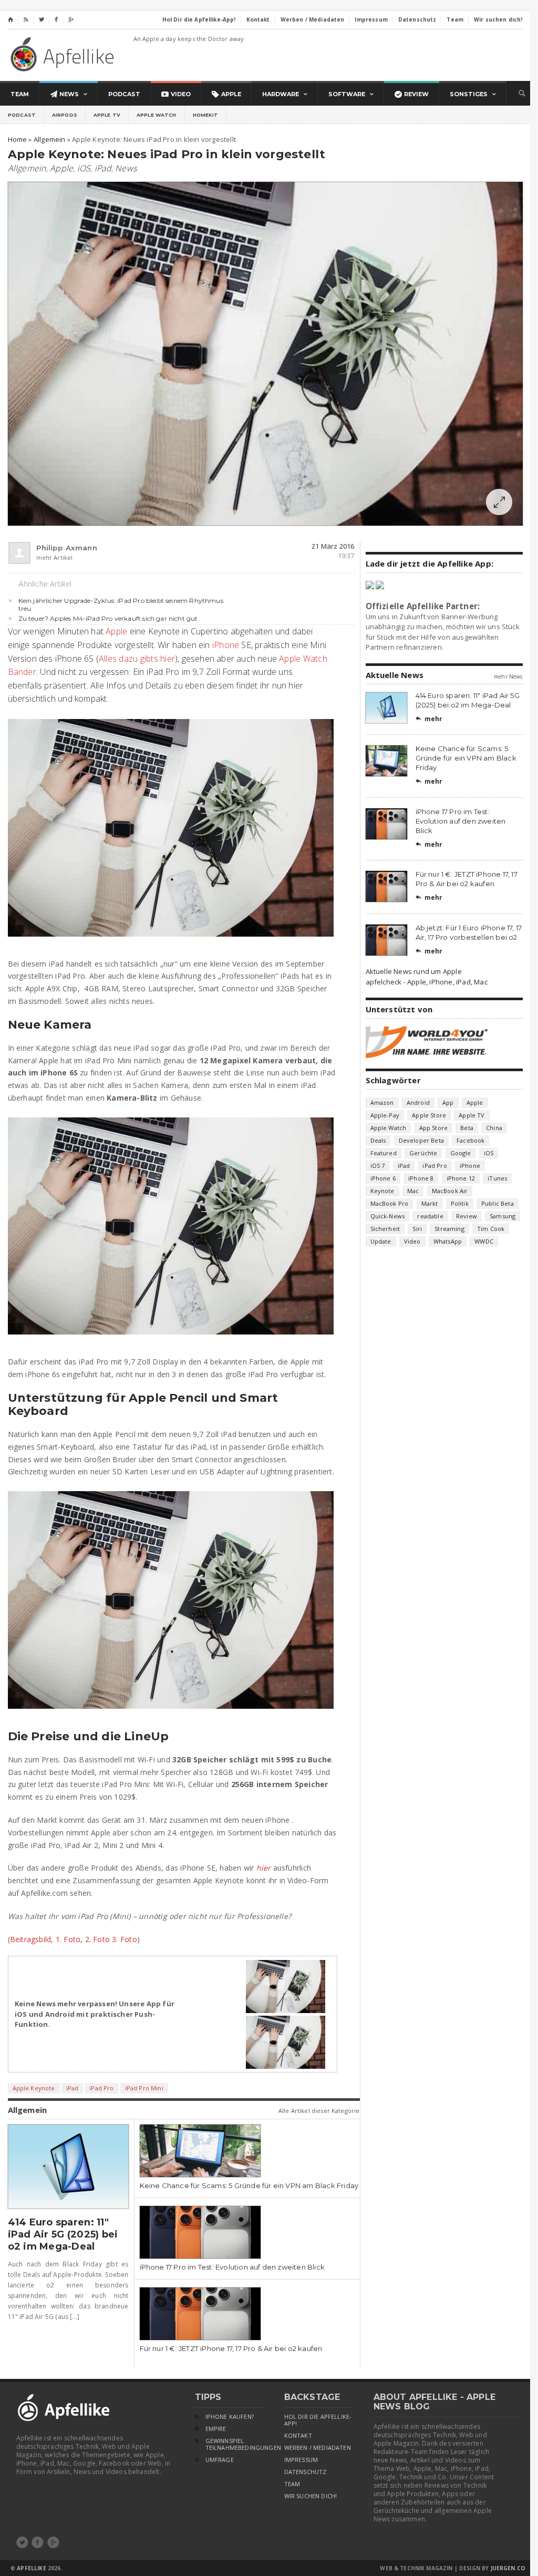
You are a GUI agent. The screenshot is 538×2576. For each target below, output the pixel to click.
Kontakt (298, 2436)
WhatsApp (448, 1241)
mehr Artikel (53, 557)
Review (467, 1216)
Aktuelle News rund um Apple (414, 971)
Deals (378, 1140)
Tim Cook (491, 1229)
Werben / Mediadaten (318, 2448)
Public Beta (498, 1203)
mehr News (508, 676)
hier (264, 1868)
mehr (429, 719)
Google (461, 1153)
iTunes (497, 1178)
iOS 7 (378, 1166)
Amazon (382, 1102)
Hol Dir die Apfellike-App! (318, 2420)
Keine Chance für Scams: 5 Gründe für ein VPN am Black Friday (249, 2185)
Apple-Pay (385, 1115)
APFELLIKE (31, 2568)
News (126, 168)
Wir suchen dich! (311, 2496)
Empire (216, 2429)
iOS (84, 168)
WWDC (484, 1241)
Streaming (449, 1229)
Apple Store (429, 1115)
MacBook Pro (390, 1203)
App (448, 1102)
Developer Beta (421, 1140)
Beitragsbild (31, 1939)
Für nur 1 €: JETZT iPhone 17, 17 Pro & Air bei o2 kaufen (231, 2348)
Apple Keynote (34, 2088)
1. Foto (68, 1939)
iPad (103, 168)
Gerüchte (423, 1153)
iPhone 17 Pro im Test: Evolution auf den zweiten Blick (232, 2267)
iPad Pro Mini (144, 2088)
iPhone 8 (421, 1178)
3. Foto (124, 1939)
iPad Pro (101, 2088)
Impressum (301, 2460)
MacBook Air (450, 1191)
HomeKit (206, 115)
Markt (430, 1203)
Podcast (22, 115)
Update (381, 1241)
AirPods (65, 115)
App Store (434, 1128)
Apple (61, 168)
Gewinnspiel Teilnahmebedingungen (234, 2444)
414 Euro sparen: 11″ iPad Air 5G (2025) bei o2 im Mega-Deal (63, 2234)
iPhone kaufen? (230, 2417)
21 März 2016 (333, 546)
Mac (413, 1191)
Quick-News (388, 1216)
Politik (460, 1203)
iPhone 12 (461, 1178)
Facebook (470, 1140)
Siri (417, 1229)
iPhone (226, 645)
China (494, 1128)
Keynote (382, 1191)
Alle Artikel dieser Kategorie (319, 2111)
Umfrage (220, 2460)
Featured (384, 1153)
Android (418, 1102)
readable (430, 1216)
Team (292, 2484)
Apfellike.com (64, 54)
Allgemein (27, 168)
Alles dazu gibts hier (137, 659)
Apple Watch (157, 115)
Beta (467, 1128)
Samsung (503, 1216)
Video (412, 1241)
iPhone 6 (383, 1178)
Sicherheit (385, 1229)
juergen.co (508, 2568)
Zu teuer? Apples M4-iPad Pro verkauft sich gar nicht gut (108, 618)
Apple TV (107, 115)
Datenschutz (306, 2472)
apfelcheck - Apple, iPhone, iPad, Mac (427, 982)
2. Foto (97, 1939)
